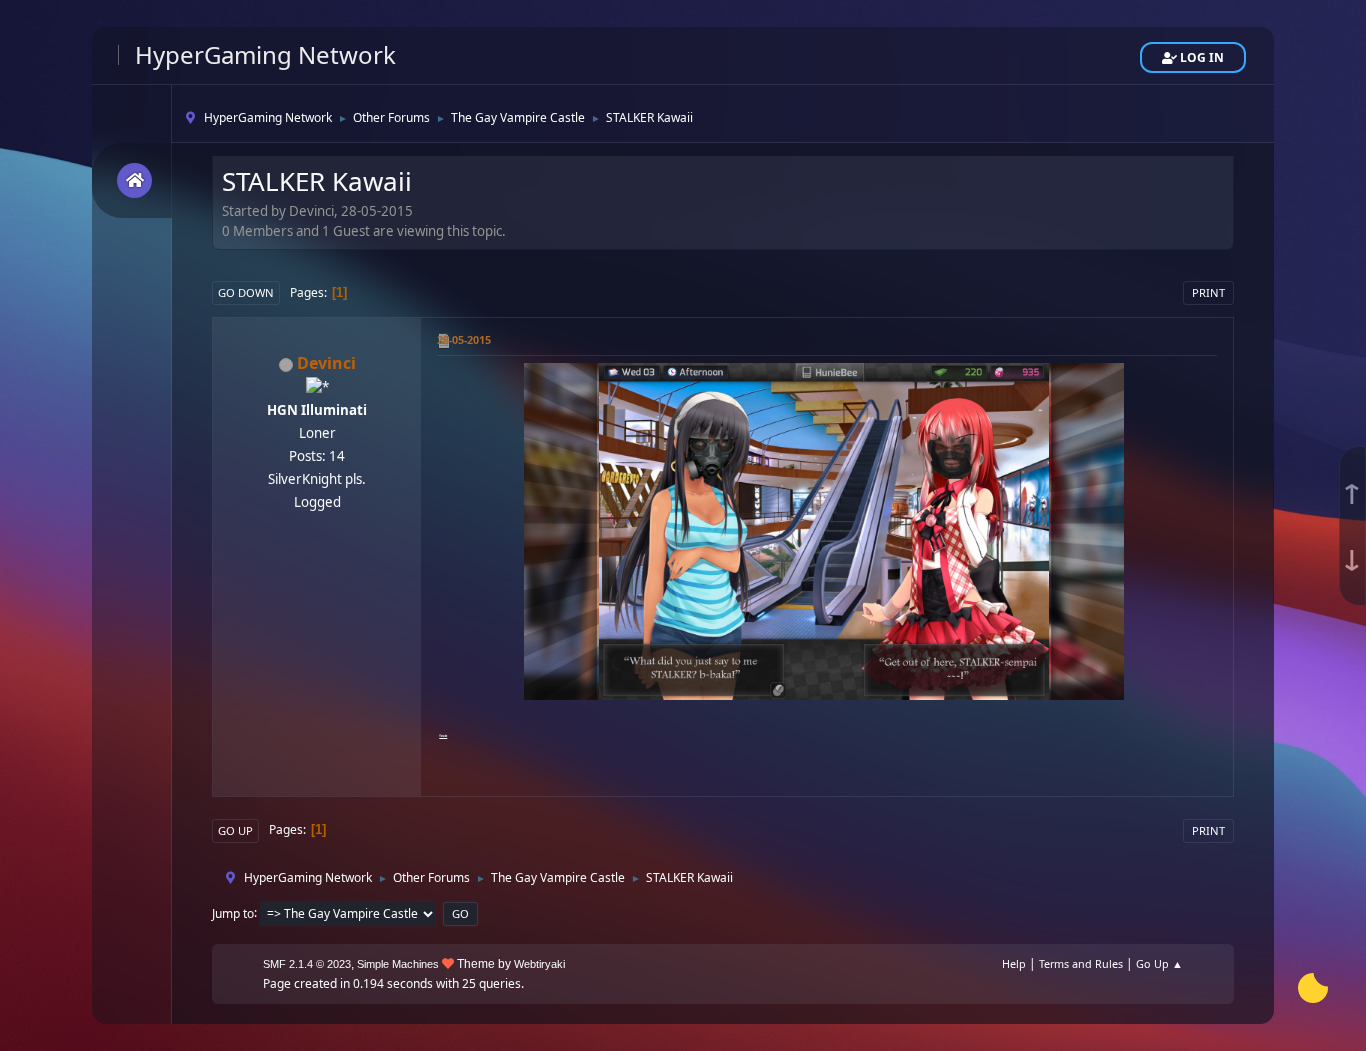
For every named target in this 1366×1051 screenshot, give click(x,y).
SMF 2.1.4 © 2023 (307, 964)
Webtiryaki (539, 964)
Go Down (246, 292)
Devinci (326, 363)
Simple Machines (398, 964)
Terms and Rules (1081, 963)
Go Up (235, 830)
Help (1014, 963)
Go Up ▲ (1159, 963)
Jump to (233, 912)
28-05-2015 (464, 339)
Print (1208, 292)
